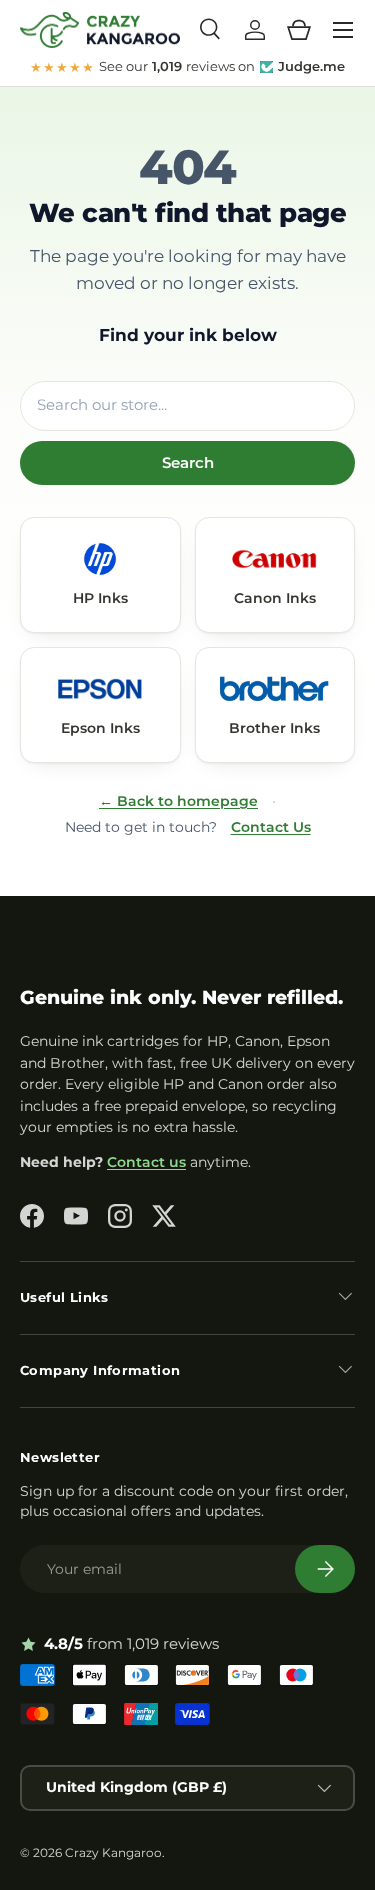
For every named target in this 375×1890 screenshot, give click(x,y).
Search (188, 463)
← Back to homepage (178, 801)
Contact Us (271, 827)
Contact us (146, 1162)
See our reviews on (187, 67)
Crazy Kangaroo (113, 1852)
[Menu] (343, 30)
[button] (299, 30)
